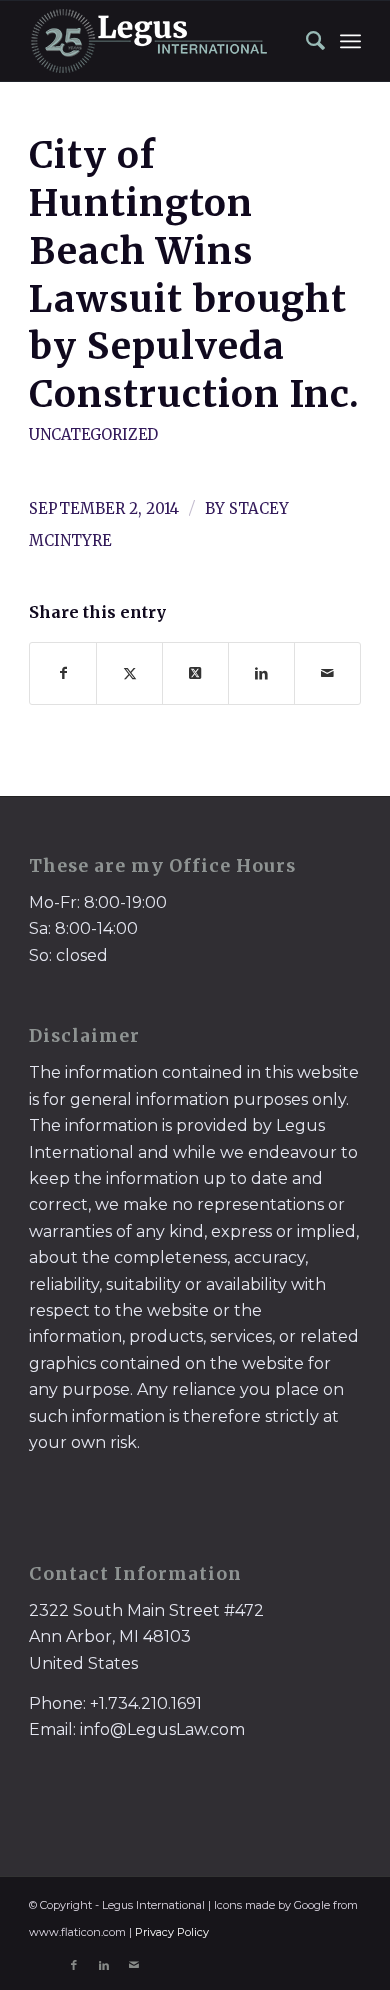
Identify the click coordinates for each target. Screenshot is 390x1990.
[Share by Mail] (327, 673)
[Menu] (350, 41)
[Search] (306, 41)
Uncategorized (93, 435)
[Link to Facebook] (74, 1965)
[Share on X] (129, 673)
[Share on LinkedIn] (261, 673)
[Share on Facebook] (63, 673)
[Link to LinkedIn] (104, 1965)
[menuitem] (306, 41)
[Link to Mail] (134, 1965)
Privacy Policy (172, 1932)
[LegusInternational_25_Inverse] (161, 41)
